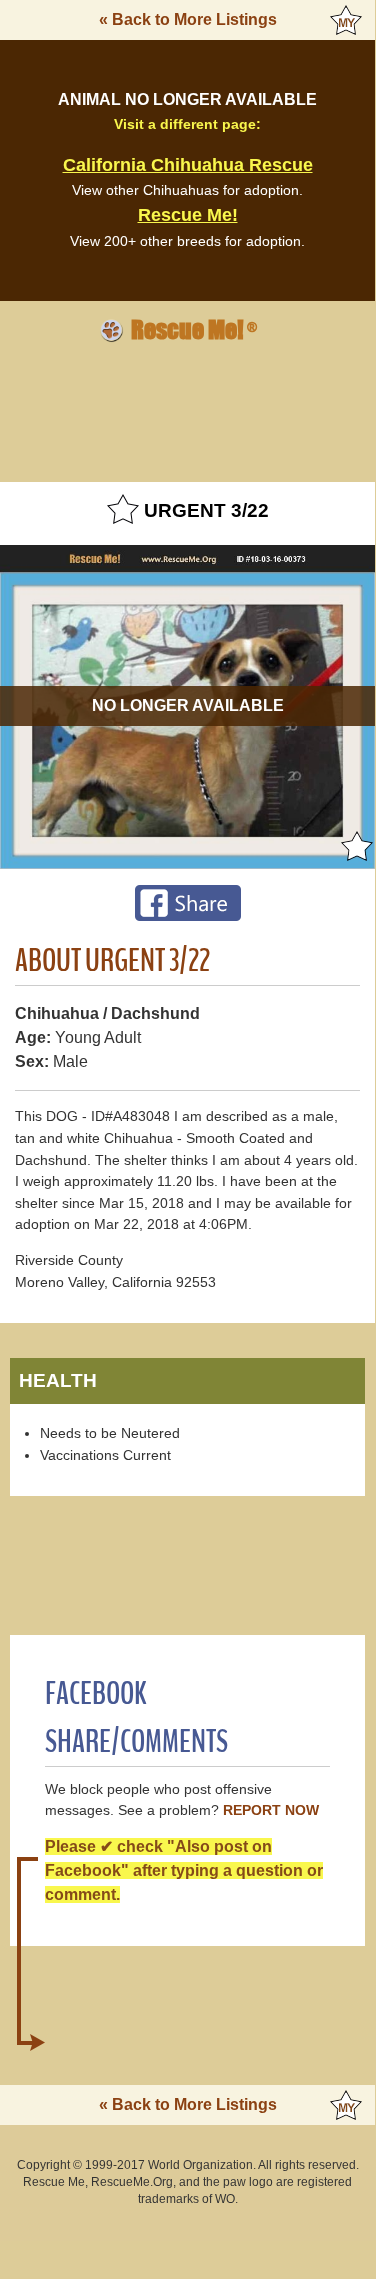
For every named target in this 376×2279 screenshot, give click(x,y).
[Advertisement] (188, 409)
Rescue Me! (188, 215)
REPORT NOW (271, 1810)
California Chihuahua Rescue (188, 165)
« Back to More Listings (188, 19)
